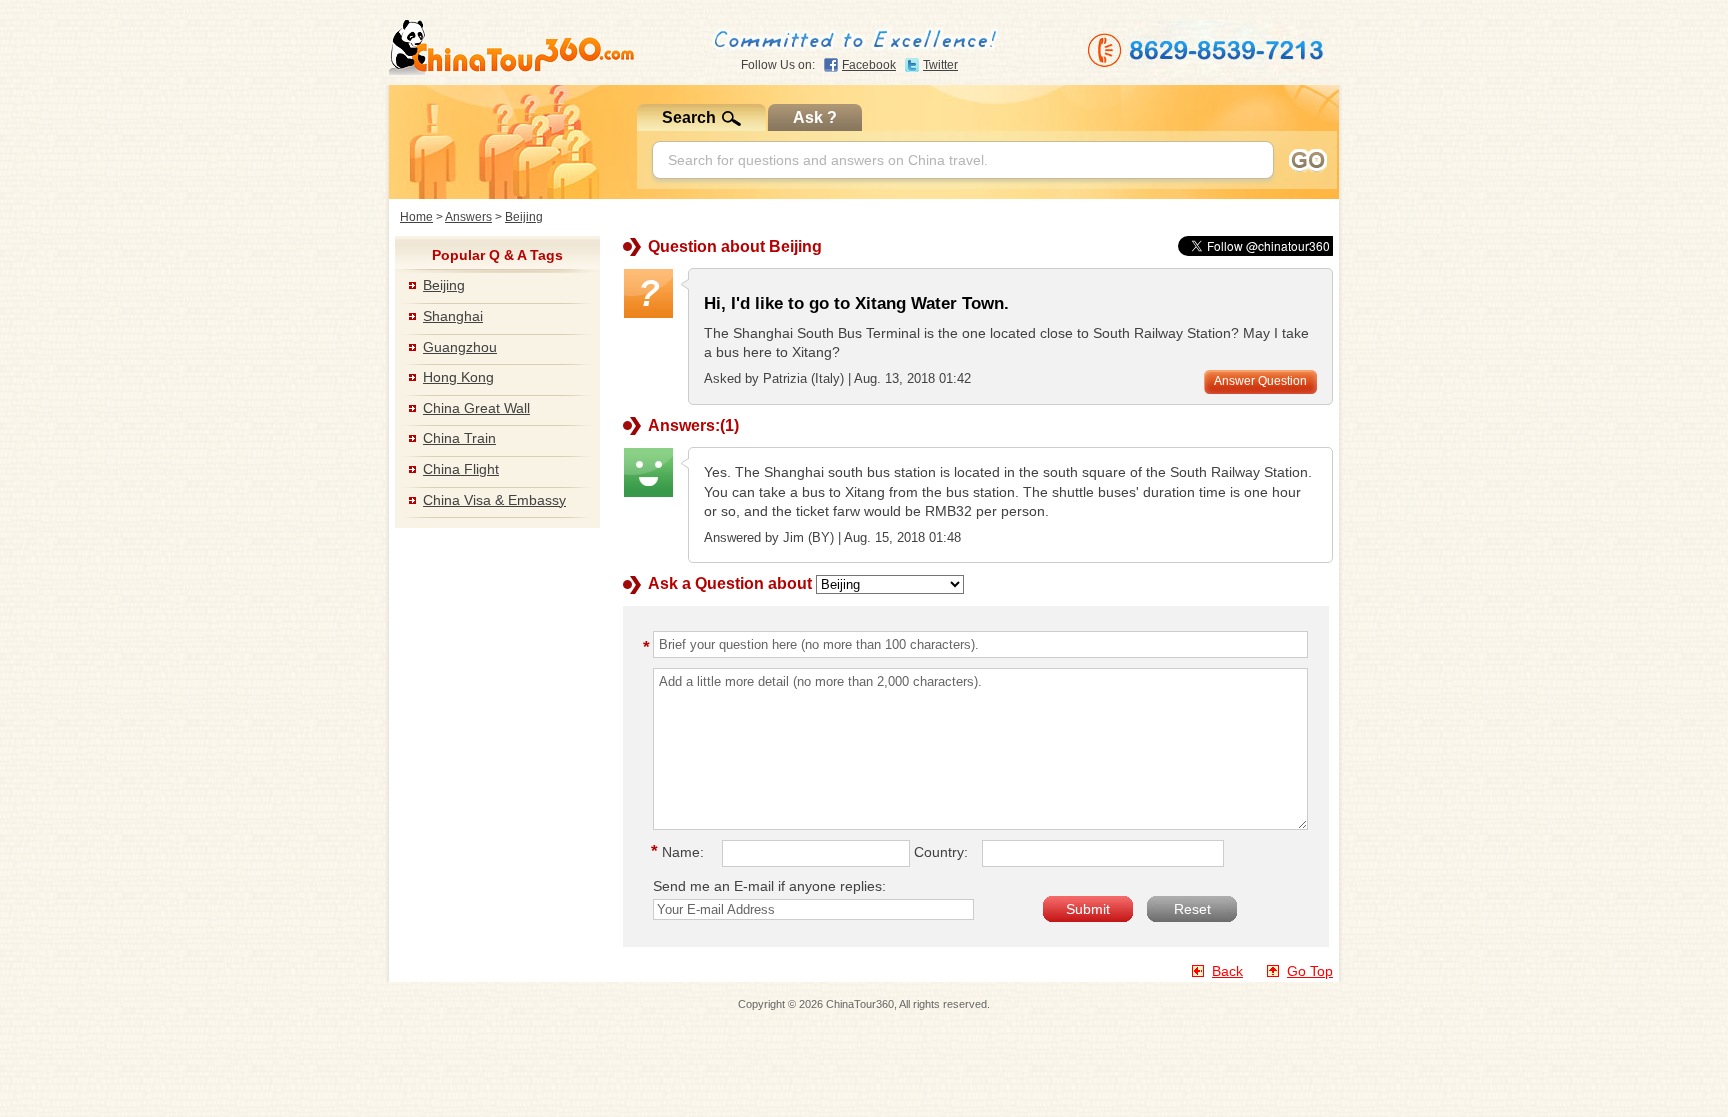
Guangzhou (460, 347)
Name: (680, 852)
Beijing (524, 217)
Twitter (940, 65)
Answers (468, 217)
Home (416, 217)
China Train (459, 438)
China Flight (461, 469)
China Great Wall (476, 408)
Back (1227, 971)
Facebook (869, 65)
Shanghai (453, 316)
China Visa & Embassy (494, 500)
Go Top (1310, 971)
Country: (941, 852)
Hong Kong (458, 377)
